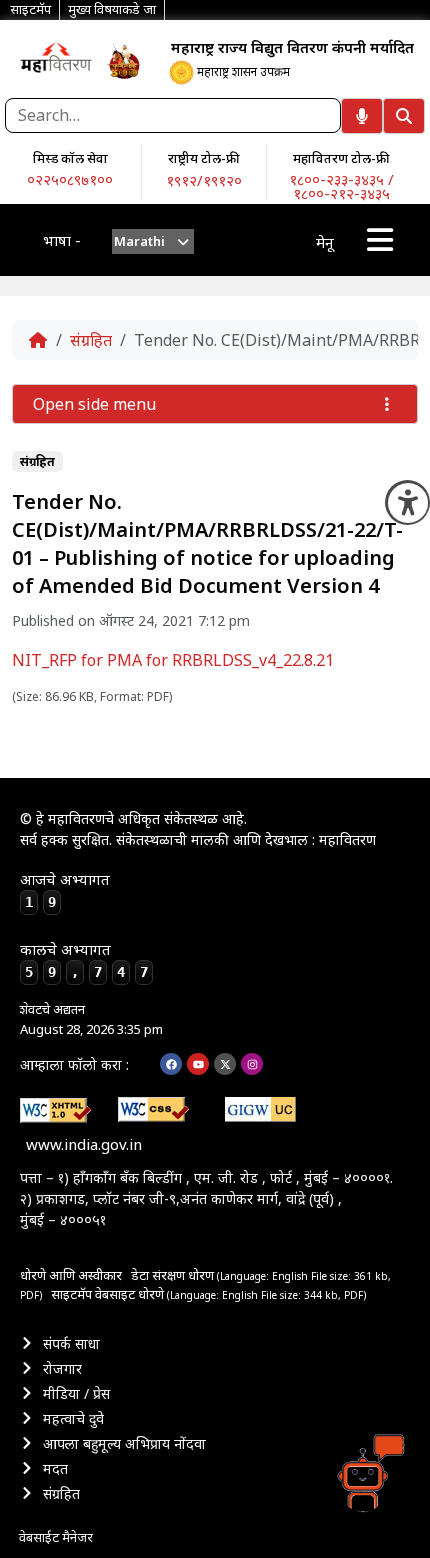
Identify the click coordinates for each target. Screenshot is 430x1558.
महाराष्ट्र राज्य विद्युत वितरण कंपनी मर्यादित (292, 47)
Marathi (139, 241)
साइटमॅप (71, 1294)
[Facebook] (171, 1064)
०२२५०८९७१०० (70, 179)
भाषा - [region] (62, 240)
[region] (56, 56)
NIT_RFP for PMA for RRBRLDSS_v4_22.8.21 (173, 660)
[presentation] (153, 241)
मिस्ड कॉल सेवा (70, 158)
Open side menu (94, 404)
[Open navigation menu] (380, 240)
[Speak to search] (362, 116)
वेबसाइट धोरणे (131, 1294)
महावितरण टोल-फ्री (341, 158)
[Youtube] (198, 1064)
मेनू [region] (325, 242)
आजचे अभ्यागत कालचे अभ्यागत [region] (84, 925)
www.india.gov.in (84, 1144)
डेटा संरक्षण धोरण (174, 1275)
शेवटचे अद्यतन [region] (91, 1019)
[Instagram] (252, 1064)
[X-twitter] (225, 1064)
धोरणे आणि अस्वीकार (71, 1275)
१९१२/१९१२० (204, 180)
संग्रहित (91, 340)
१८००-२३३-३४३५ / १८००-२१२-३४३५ (341, 186)
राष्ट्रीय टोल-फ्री (204, 158)
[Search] (404, 116)
